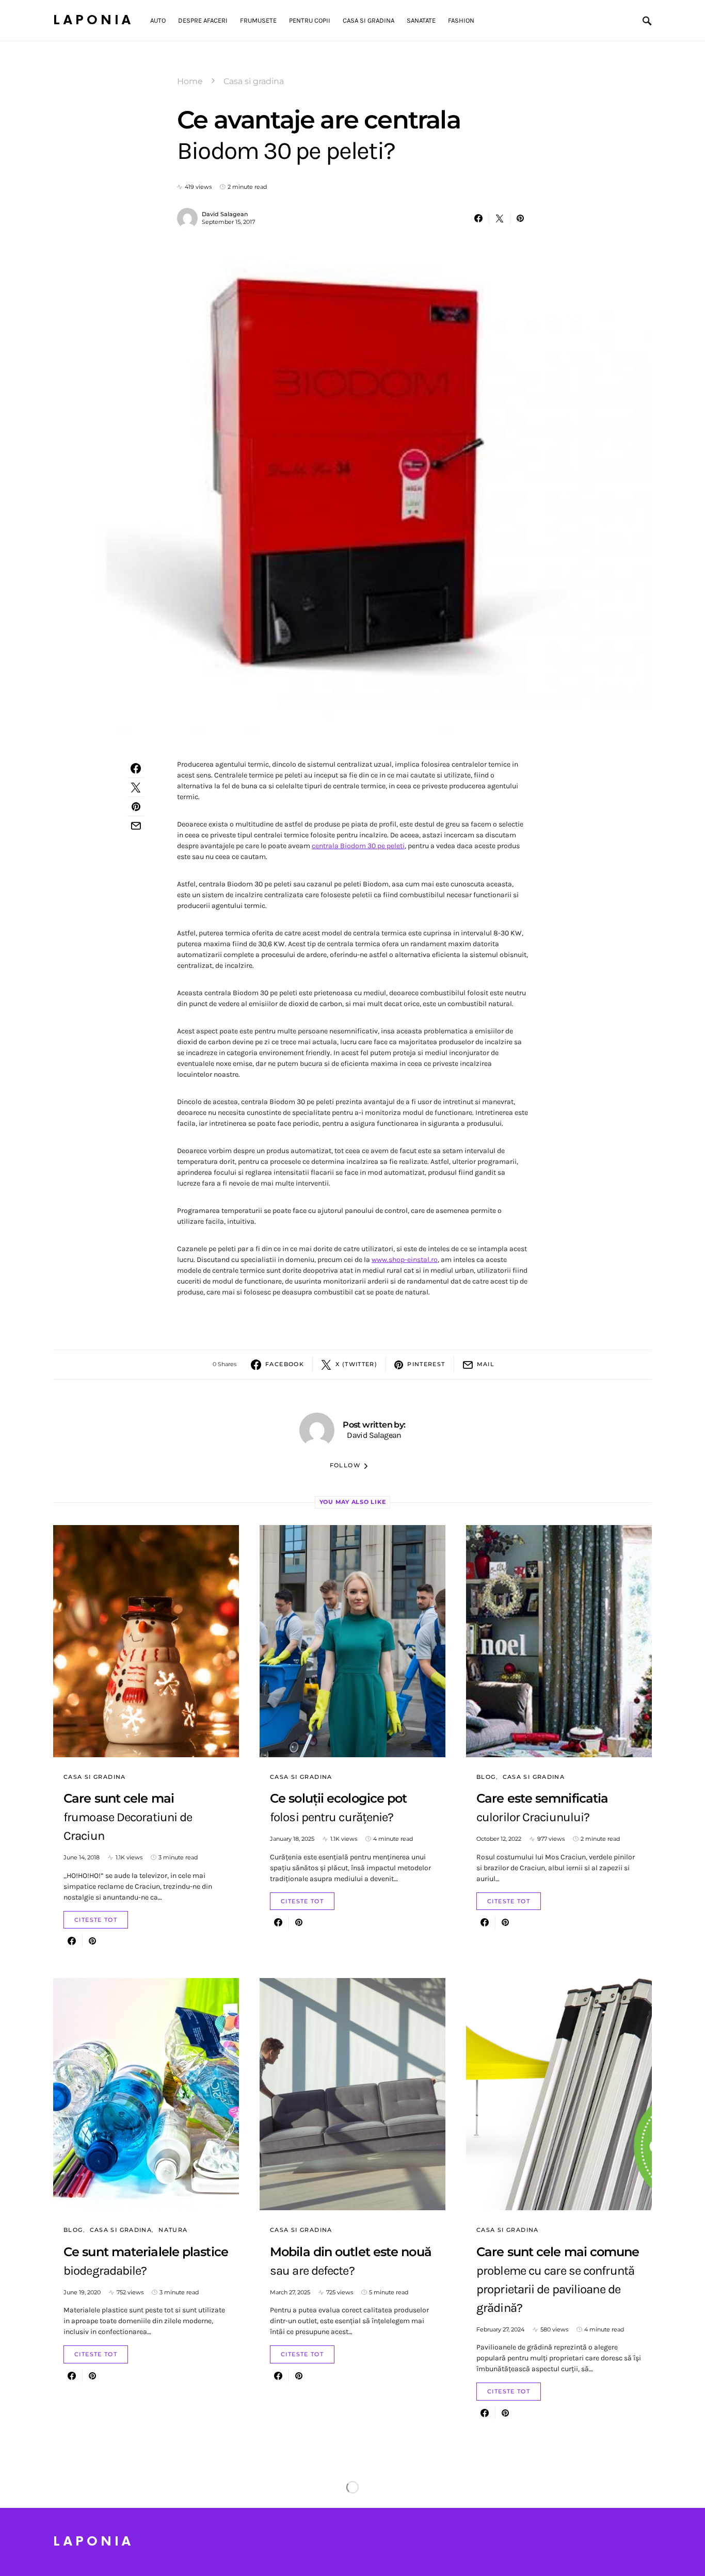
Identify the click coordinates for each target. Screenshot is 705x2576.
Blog (486, 1777)
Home (190, 81)
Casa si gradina (254, 81)
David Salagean (225, 214)
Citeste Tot (96, 1920)
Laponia (93, 20)
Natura (173, 2230)
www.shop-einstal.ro (405, 1260)
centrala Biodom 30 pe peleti (358, 846)
